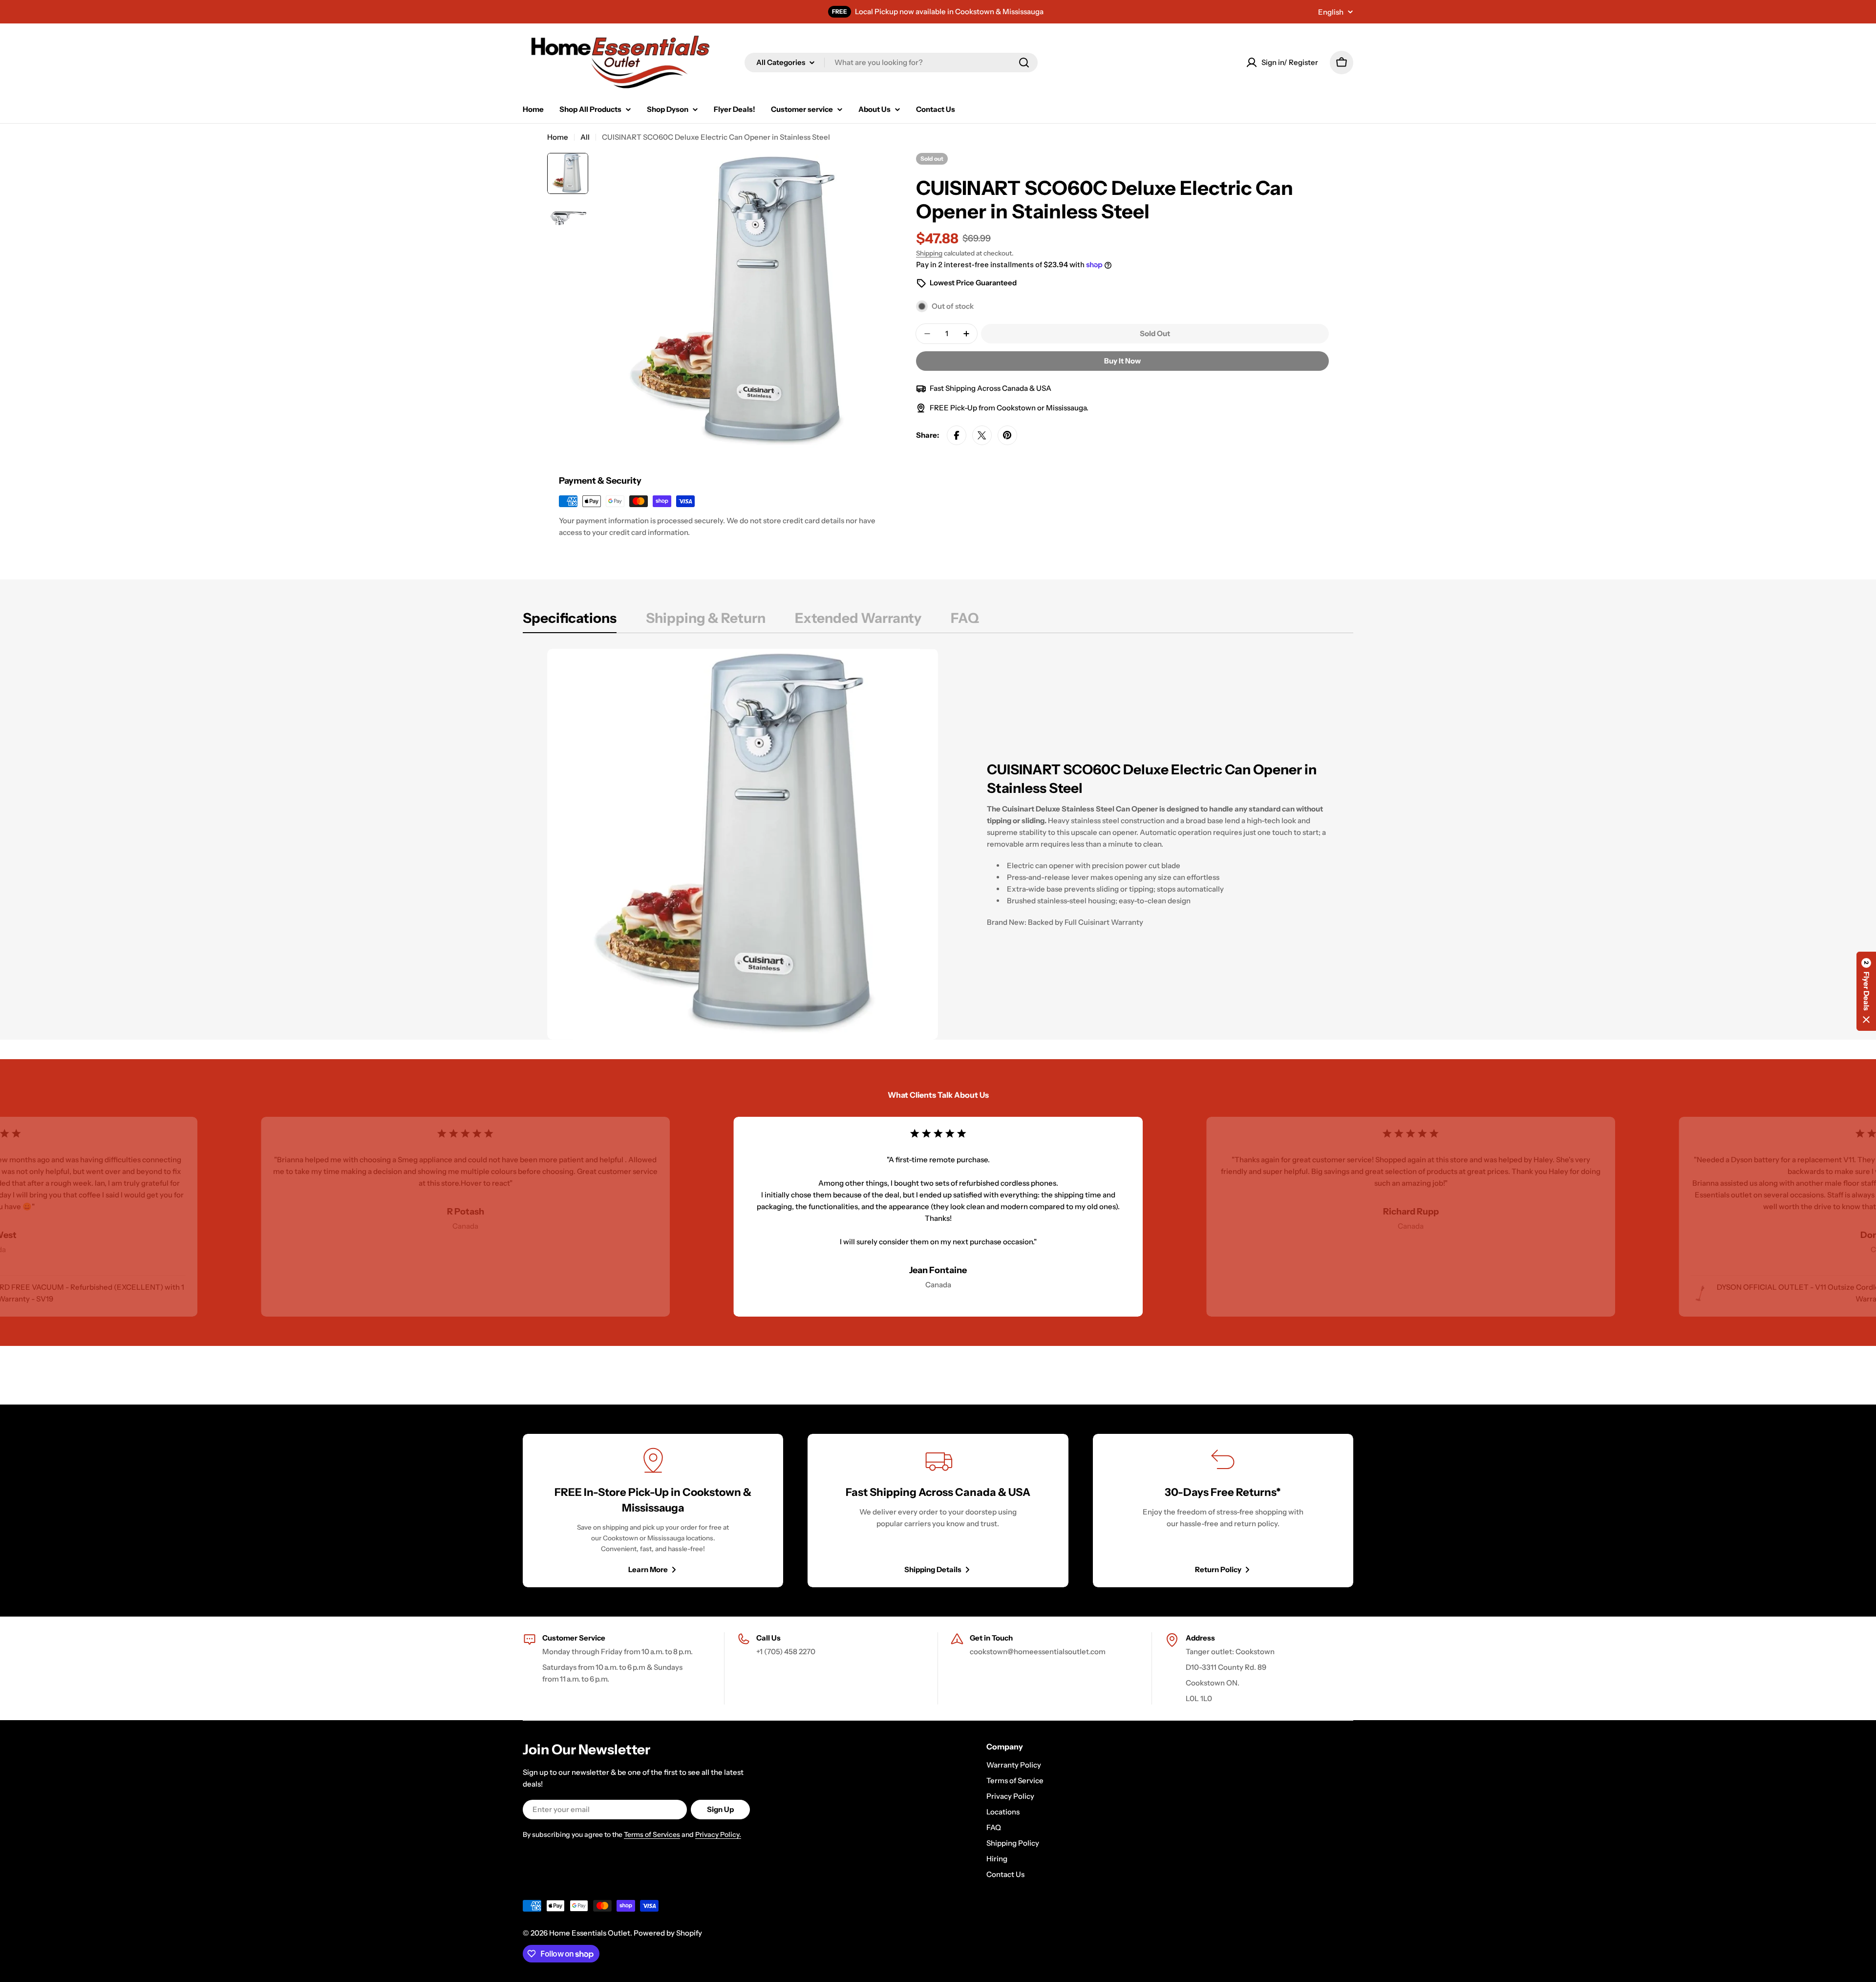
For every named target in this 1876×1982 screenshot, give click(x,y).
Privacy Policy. (718, 1834)
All (585, 137)
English (1331, 12)
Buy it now (1122, 361)
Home (558, 137)
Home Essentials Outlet (590, 1933)
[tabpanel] (938, 844)
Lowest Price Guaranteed (973, 283)
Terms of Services (652, 1834)
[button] (1866, 991)
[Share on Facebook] (957, 435)
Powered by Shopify (668, 1933)
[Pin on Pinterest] (1007, 435)
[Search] (1024, 63)
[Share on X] (982, 435)
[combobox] (891, 63)
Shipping (929, 253)
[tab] (570, 621)
